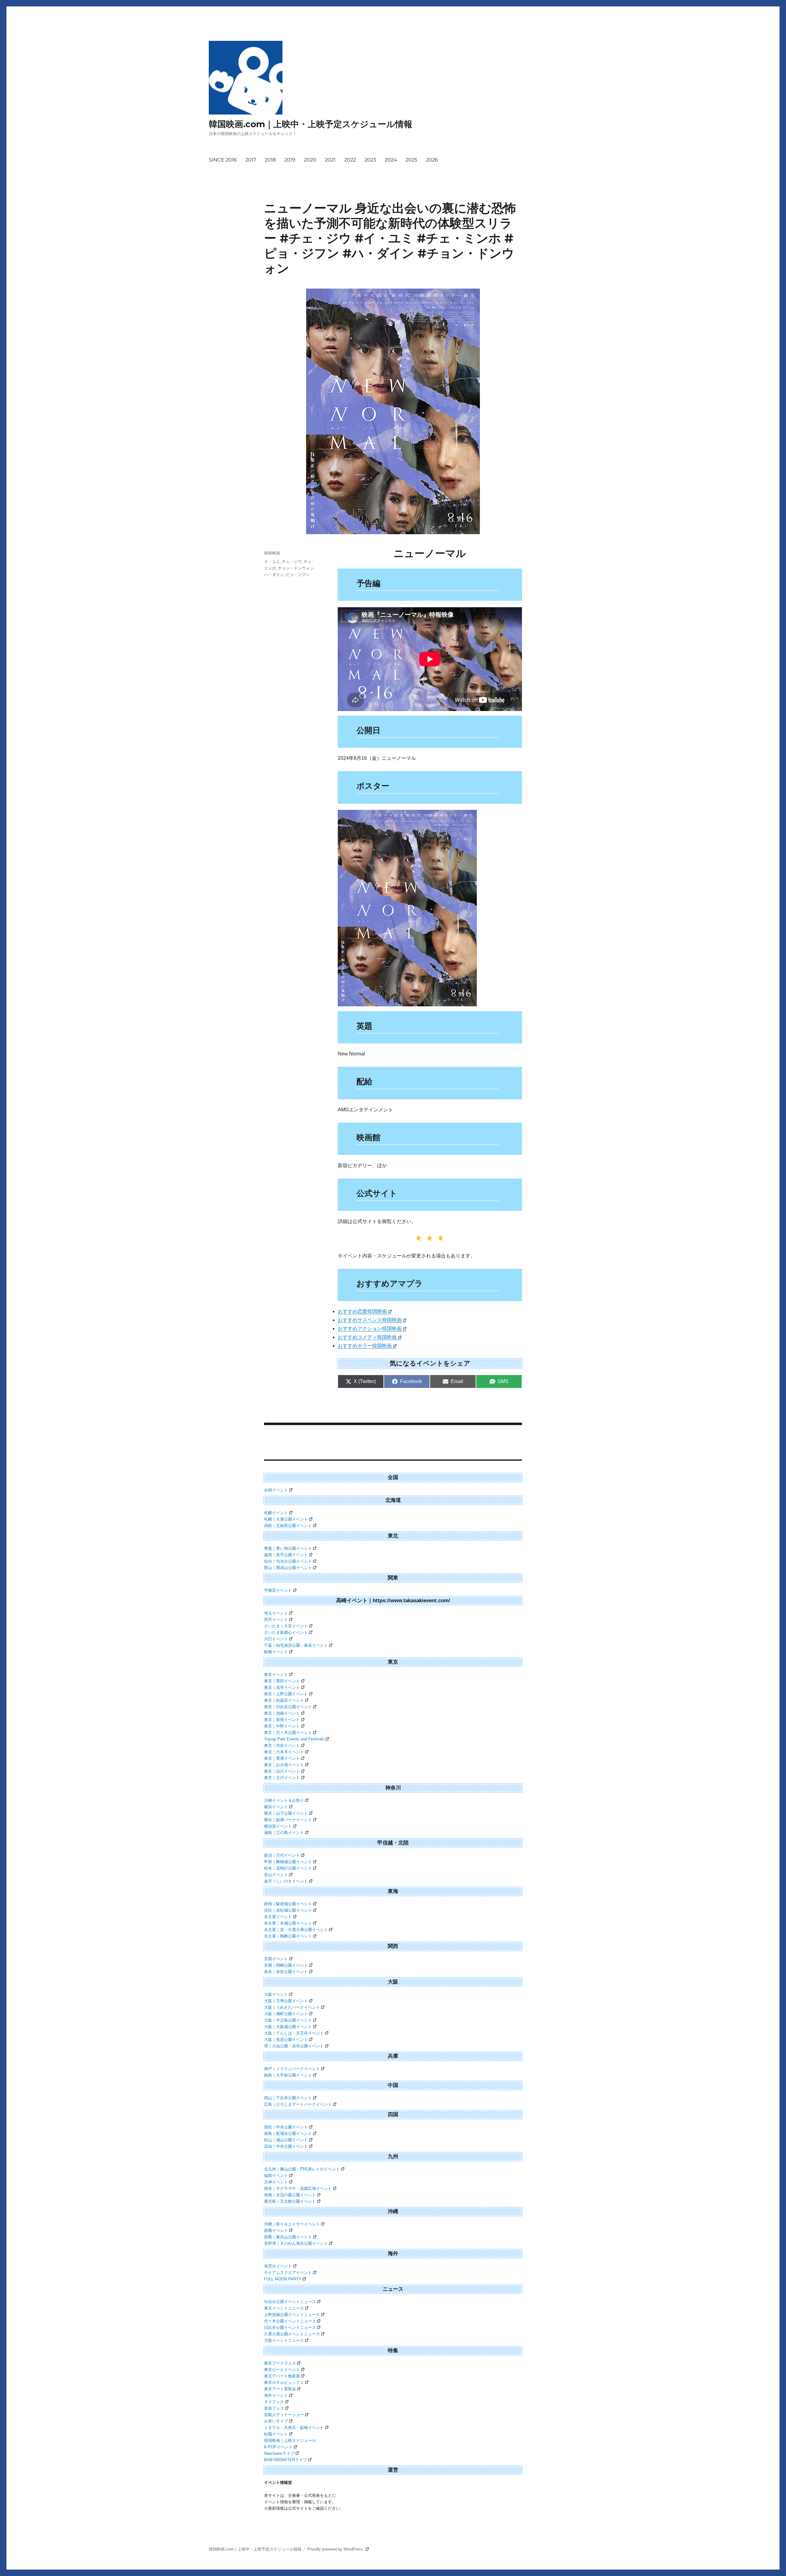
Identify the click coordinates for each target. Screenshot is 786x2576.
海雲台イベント (278, 2266)
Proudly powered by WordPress (336, 2549)
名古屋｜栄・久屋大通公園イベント (296, 1930)
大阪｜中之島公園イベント (288, 2020)
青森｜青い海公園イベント (288, 1548)
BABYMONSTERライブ (286, 2460)
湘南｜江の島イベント (284, 1833)
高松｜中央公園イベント (286, 2127)
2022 (350, 160)
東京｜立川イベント (282, 1778)
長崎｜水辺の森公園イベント (290, 2195)
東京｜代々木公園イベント (288, 1733)
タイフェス (274, 2402)
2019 (290, 160)
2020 (310, 160)
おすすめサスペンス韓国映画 (370, 1320)
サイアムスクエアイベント (288, 2273)
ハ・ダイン (274, 574)
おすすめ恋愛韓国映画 (362, 1311)
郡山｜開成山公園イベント (288, 1568)
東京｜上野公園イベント (286, 1694)
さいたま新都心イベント (286, 1632)
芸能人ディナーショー (284, 2415)
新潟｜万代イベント (282, 1855)
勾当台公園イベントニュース (290, 2302)
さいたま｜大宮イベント (286, 1626)
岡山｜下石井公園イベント (288, 2098)
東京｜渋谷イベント (282, 1745)
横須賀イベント (278, 1826)
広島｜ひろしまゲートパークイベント (298, 2104)
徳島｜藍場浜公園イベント (288, 2133)
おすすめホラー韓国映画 (365, 1346)
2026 (432, 160)
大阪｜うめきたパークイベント (292, 2007)
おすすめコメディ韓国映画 (367, 1337)
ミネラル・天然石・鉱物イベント (294, 2428)
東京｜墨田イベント (282, 1681)
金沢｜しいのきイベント (286, 1881)
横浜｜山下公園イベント (286, 1813)
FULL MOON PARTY (283, 2279)
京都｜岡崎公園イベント (286, 1965)
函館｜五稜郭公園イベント (288, 1526)
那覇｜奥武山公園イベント (288, 2237)
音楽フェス (274, 2408)
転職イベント (276, 2434)
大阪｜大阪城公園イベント (288, 2027)
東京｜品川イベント (282, 1771)
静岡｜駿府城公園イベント (288, 1904)
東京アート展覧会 (280, 2389)
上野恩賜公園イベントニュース (292, 2315)
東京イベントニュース (284, 2308)
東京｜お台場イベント (284, 1765)
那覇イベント (276, 2230)
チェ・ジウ (292, 561)
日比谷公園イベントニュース (290, 2327)
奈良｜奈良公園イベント (286, 1972)
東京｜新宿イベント (282, 1720)
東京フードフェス (280, 2363)
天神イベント (276, 2182)
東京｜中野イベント (282, 1726)
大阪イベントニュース (284, 2340)
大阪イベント (276, 1994)
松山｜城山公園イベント (286, 2140)
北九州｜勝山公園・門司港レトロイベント (302, 2169)
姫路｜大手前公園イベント (288, 2075)
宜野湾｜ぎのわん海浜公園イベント (296, 2243)
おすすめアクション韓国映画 (370, 1329)
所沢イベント (276, 1620)
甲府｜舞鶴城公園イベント (288, 1862)
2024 (391, 160)
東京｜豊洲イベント (282, 1758)
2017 (251, 160)
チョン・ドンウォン (296, 568)
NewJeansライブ (279, 2453)
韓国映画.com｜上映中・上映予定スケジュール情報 (311, 124)
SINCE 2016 (223, 160)
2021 (330, 160)
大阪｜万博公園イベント (286, 2001)
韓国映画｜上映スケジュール (290, 2440)
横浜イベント (276, 1807)
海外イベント (276, 2395)
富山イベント (276, 1875)
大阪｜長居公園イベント (286, 2040)
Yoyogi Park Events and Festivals (294, 1739)
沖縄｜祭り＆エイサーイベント (292, 2224)
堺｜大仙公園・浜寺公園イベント (294, 2046)
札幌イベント (276, 1513)
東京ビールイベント (282, 2370)
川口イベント (276, 1639)
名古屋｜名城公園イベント (288, 1923)
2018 (270, 160)
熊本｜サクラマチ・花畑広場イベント (298, 2188)
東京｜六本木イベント (284, 1752)
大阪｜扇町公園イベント (286, 2014)
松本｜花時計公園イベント (288, 1868)
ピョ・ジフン (298, 574)
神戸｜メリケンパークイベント (292, 2069)
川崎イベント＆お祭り (284, 1800)
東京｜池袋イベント (282, 1713)
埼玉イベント (276, 1613)
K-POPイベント (278, 2447)
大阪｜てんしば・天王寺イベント (294, 2033)
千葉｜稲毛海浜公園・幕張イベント (296, 1645)
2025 (411, 160)
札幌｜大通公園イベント (286, 1519)
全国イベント (276, 1490)
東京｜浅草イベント (282, 1687)
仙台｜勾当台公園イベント (288, 1561)
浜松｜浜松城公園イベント (288, 1910)
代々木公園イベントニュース (290, 2321)
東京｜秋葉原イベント (284, 1700)
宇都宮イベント (278, 1590)
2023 (370, 160)
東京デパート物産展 (282, 2376)
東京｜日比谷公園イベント (288, 1707)
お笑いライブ (276, 2421)
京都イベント (276, 1959)
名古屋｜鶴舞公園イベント (288, 1936)
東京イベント (276, 1675)
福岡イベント (276, 2176)
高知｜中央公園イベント (286, 2146)
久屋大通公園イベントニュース (292, 2334)
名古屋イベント (278, 1917)
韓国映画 (272, 553)
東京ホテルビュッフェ (284, 2382)
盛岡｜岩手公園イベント (286, 1555)
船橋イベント (276, 1652)
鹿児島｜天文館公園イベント (290, 2201)
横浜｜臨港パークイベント (288, 1820)
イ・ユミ (272, 561)
